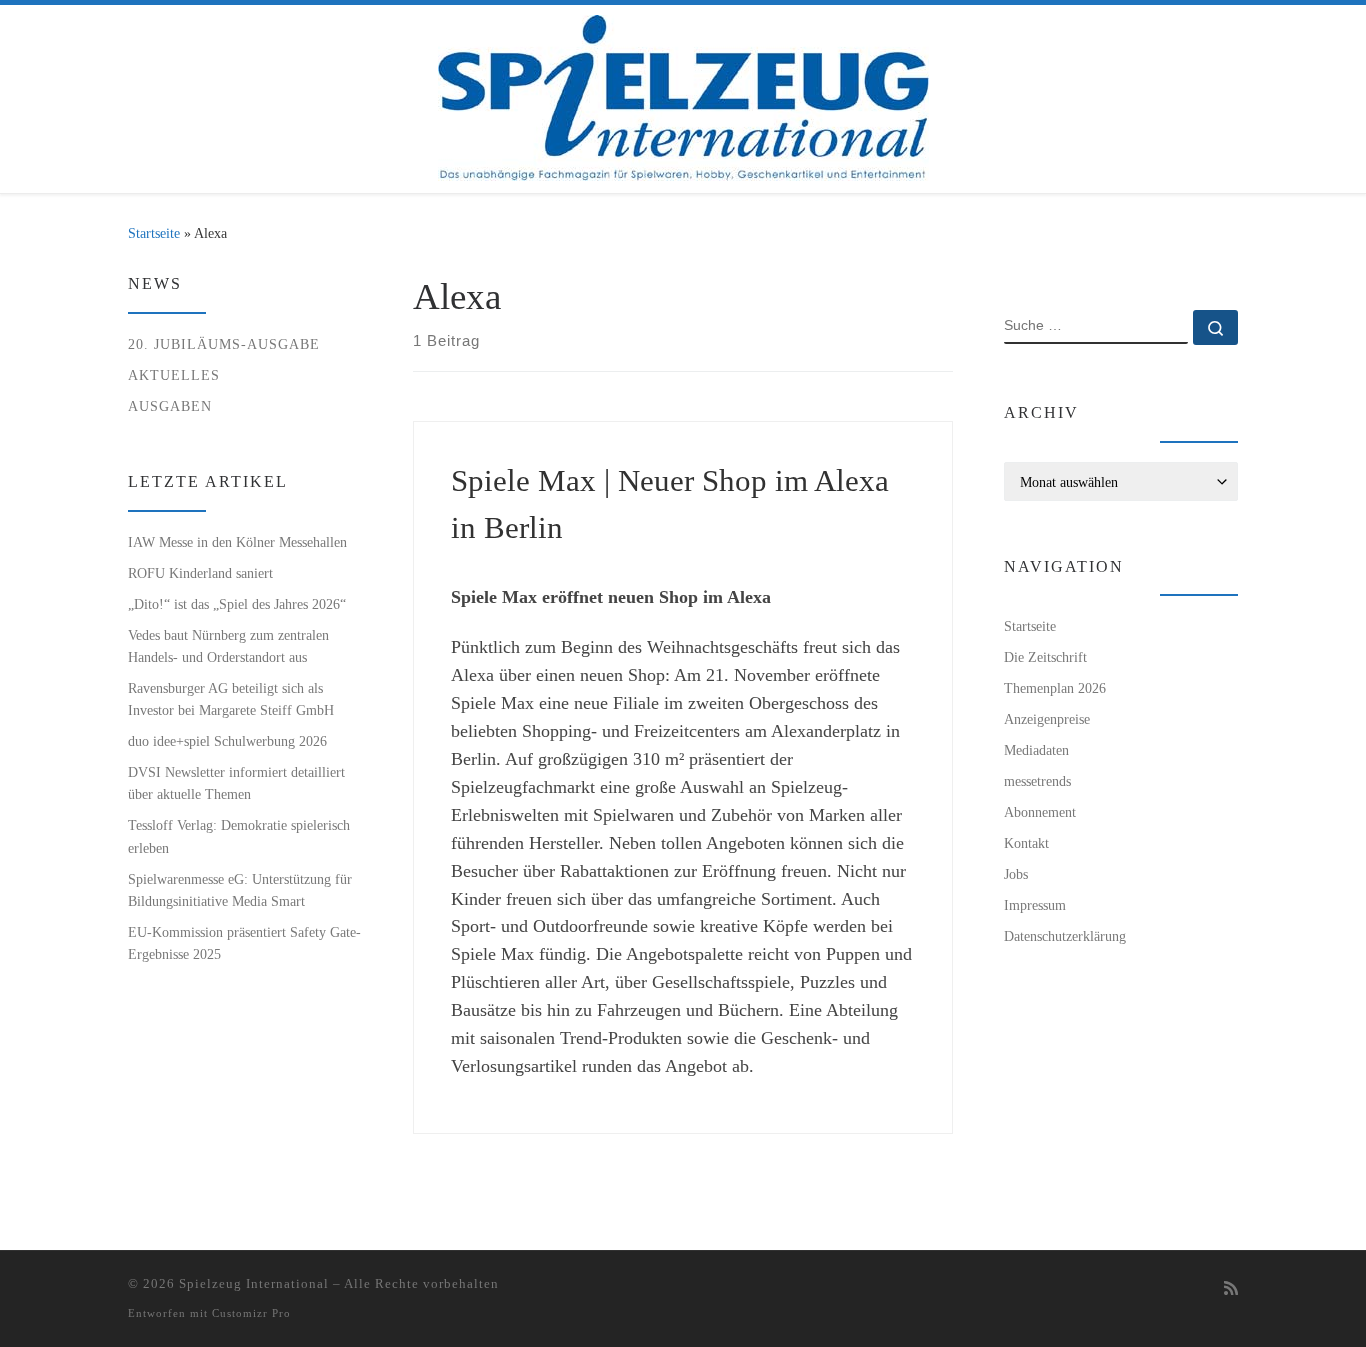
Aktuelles (174, 375)
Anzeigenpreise (1047, 719)
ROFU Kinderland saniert (200, 573)
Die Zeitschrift (1045, 657)
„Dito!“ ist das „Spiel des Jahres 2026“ (237, 604)
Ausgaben (170, 406)
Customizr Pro (251, 1313)
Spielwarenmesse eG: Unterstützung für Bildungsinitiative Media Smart (240, 890)
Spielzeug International (254, 1283)
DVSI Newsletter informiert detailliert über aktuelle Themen (236, 783)
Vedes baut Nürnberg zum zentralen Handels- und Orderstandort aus (228, 646)
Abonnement (1040, 812)
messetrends (1037, 781)
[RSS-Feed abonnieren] (1231, 1289)
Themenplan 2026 (1055, 688)
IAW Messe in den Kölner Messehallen (237, 542)
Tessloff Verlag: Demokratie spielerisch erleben (239, 836)
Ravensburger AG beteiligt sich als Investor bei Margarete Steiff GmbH (231, 699)
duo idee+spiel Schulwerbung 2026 (227, 741)
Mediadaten (1036, 750)
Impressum (1035, 905)
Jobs (1016, 874)
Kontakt (1026, 843)
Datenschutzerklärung (1065, 936)
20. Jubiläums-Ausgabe (224, 344)
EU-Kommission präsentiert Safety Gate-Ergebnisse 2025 (244, 943)
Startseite (154, 233)
